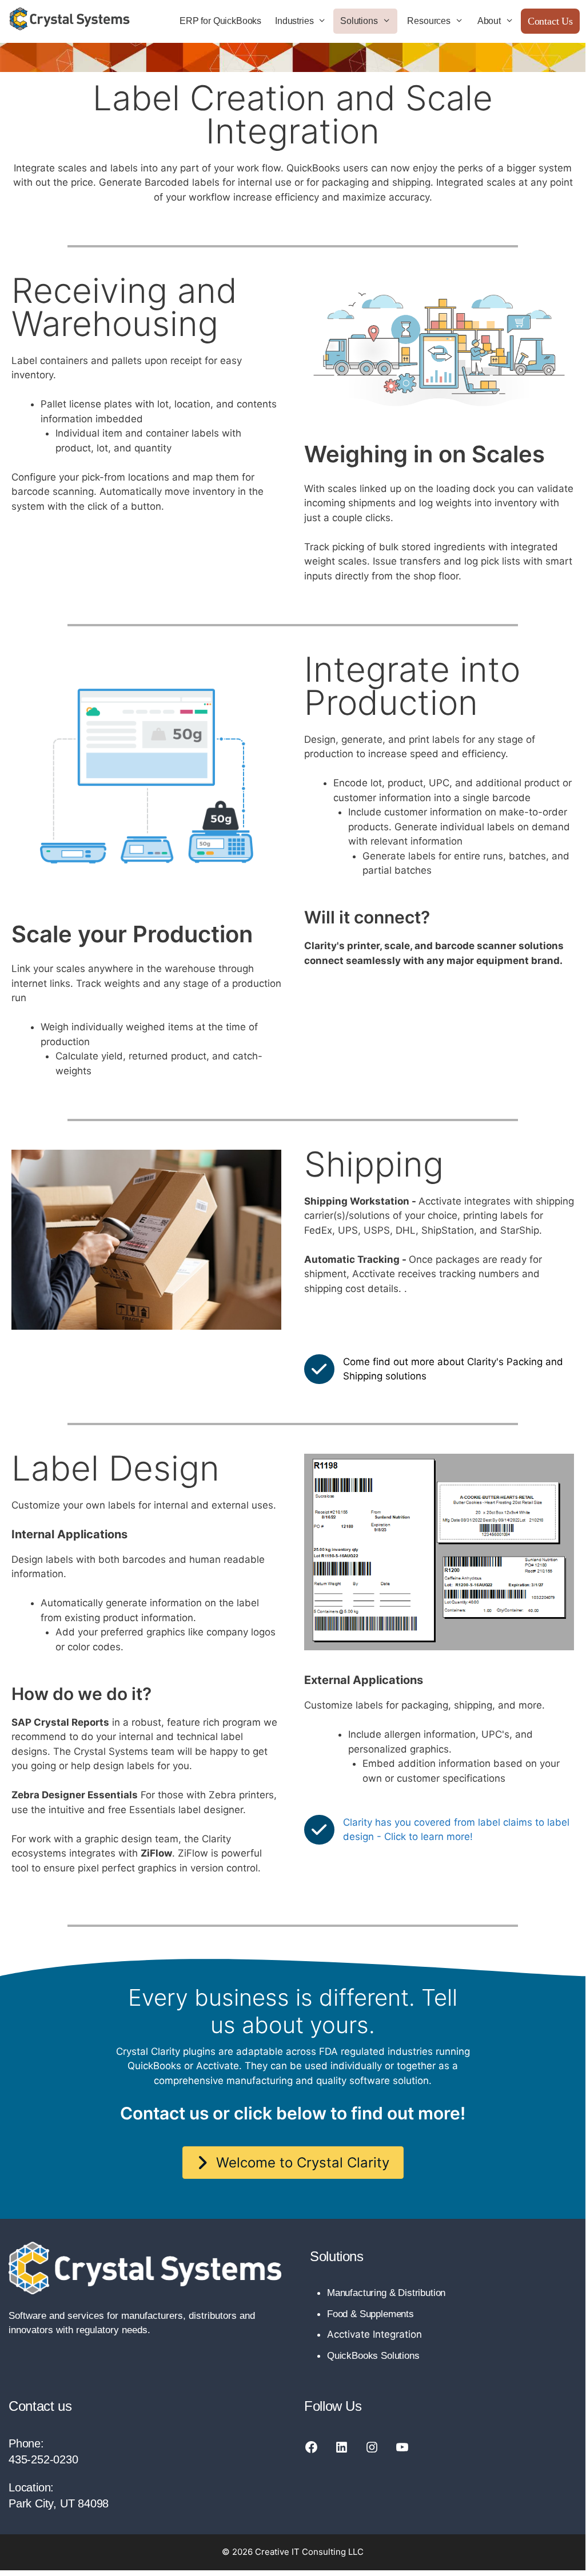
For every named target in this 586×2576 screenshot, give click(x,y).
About (489, 21)
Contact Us (550, 21)
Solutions (359, 21)
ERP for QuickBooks (220, 21)
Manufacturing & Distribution (386, 2293)
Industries (294, 21)
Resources (428, 21)
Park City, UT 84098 (59, 2503)
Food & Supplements (370, 2314)
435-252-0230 (43, 2459)
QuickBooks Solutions (373, 2356)
